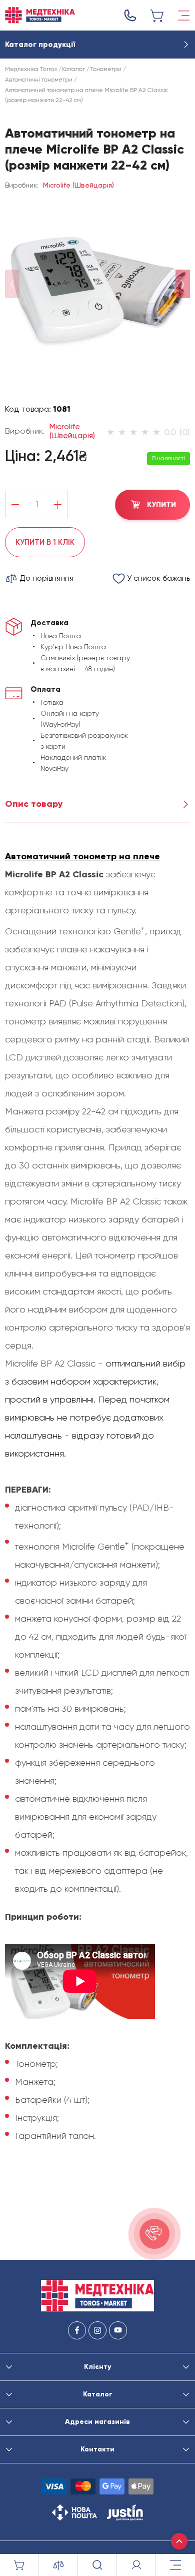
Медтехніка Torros (31, 69)
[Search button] (97, 2565)
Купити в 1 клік (45, 542)
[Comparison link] (58, 2565)
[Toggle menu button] (184, 16)
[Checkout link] (157, 16)
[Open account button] (136, 2565)
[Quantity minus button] (15, 504)
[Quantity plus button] (58, 504)
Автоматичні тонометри (39, 80)
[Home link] (40, 15)
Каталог (73, 69)
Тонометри (106, 69)
